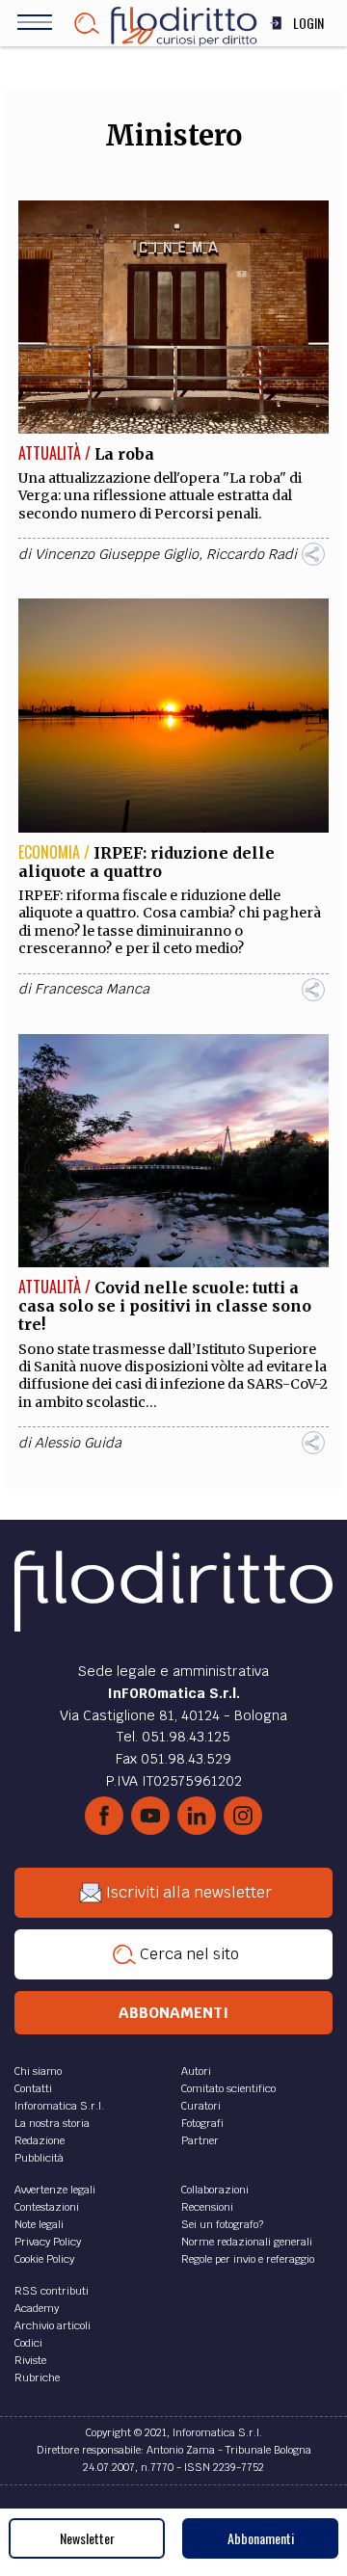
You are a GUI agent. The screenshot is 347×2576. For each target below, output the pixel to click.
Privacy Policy (48, 2242)
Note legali (39, 2224)
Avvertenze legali (55, 2190)
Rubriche (37, 2377)
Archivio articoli (53, 2325)
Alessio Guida (78, 1443)
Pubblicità (39, 2158)
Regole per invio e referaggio (248, 2259)
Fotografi (202, 2123)
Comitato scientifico (228, 2088)
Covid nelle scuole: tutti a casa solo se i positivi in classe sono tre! (165, 1306)
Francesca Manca (92, 989)
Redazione (40, 2140)
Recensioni (207, 2207)
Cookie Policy (44, 2259)
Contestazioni (47, 2207)
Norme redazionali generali (247, 2242)
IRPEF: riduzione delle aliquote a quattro (147, 862)
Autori (196, 2071)
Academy (37, 2308)
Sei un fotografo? (222, 2224)
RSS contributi (52, 2291)
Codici (28, 2343)
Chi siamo (38, 2071)
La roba (124, 454)
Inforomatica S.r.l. (59, 2106)
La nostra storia (52, 2123)
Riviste (30, 2360)
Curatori (201, 2106)
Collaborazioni (215, 2190)
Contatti (33, 2088)
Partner (200, 2140)
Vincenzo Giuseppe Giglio (117, 554)
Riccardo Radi (252, 554)
